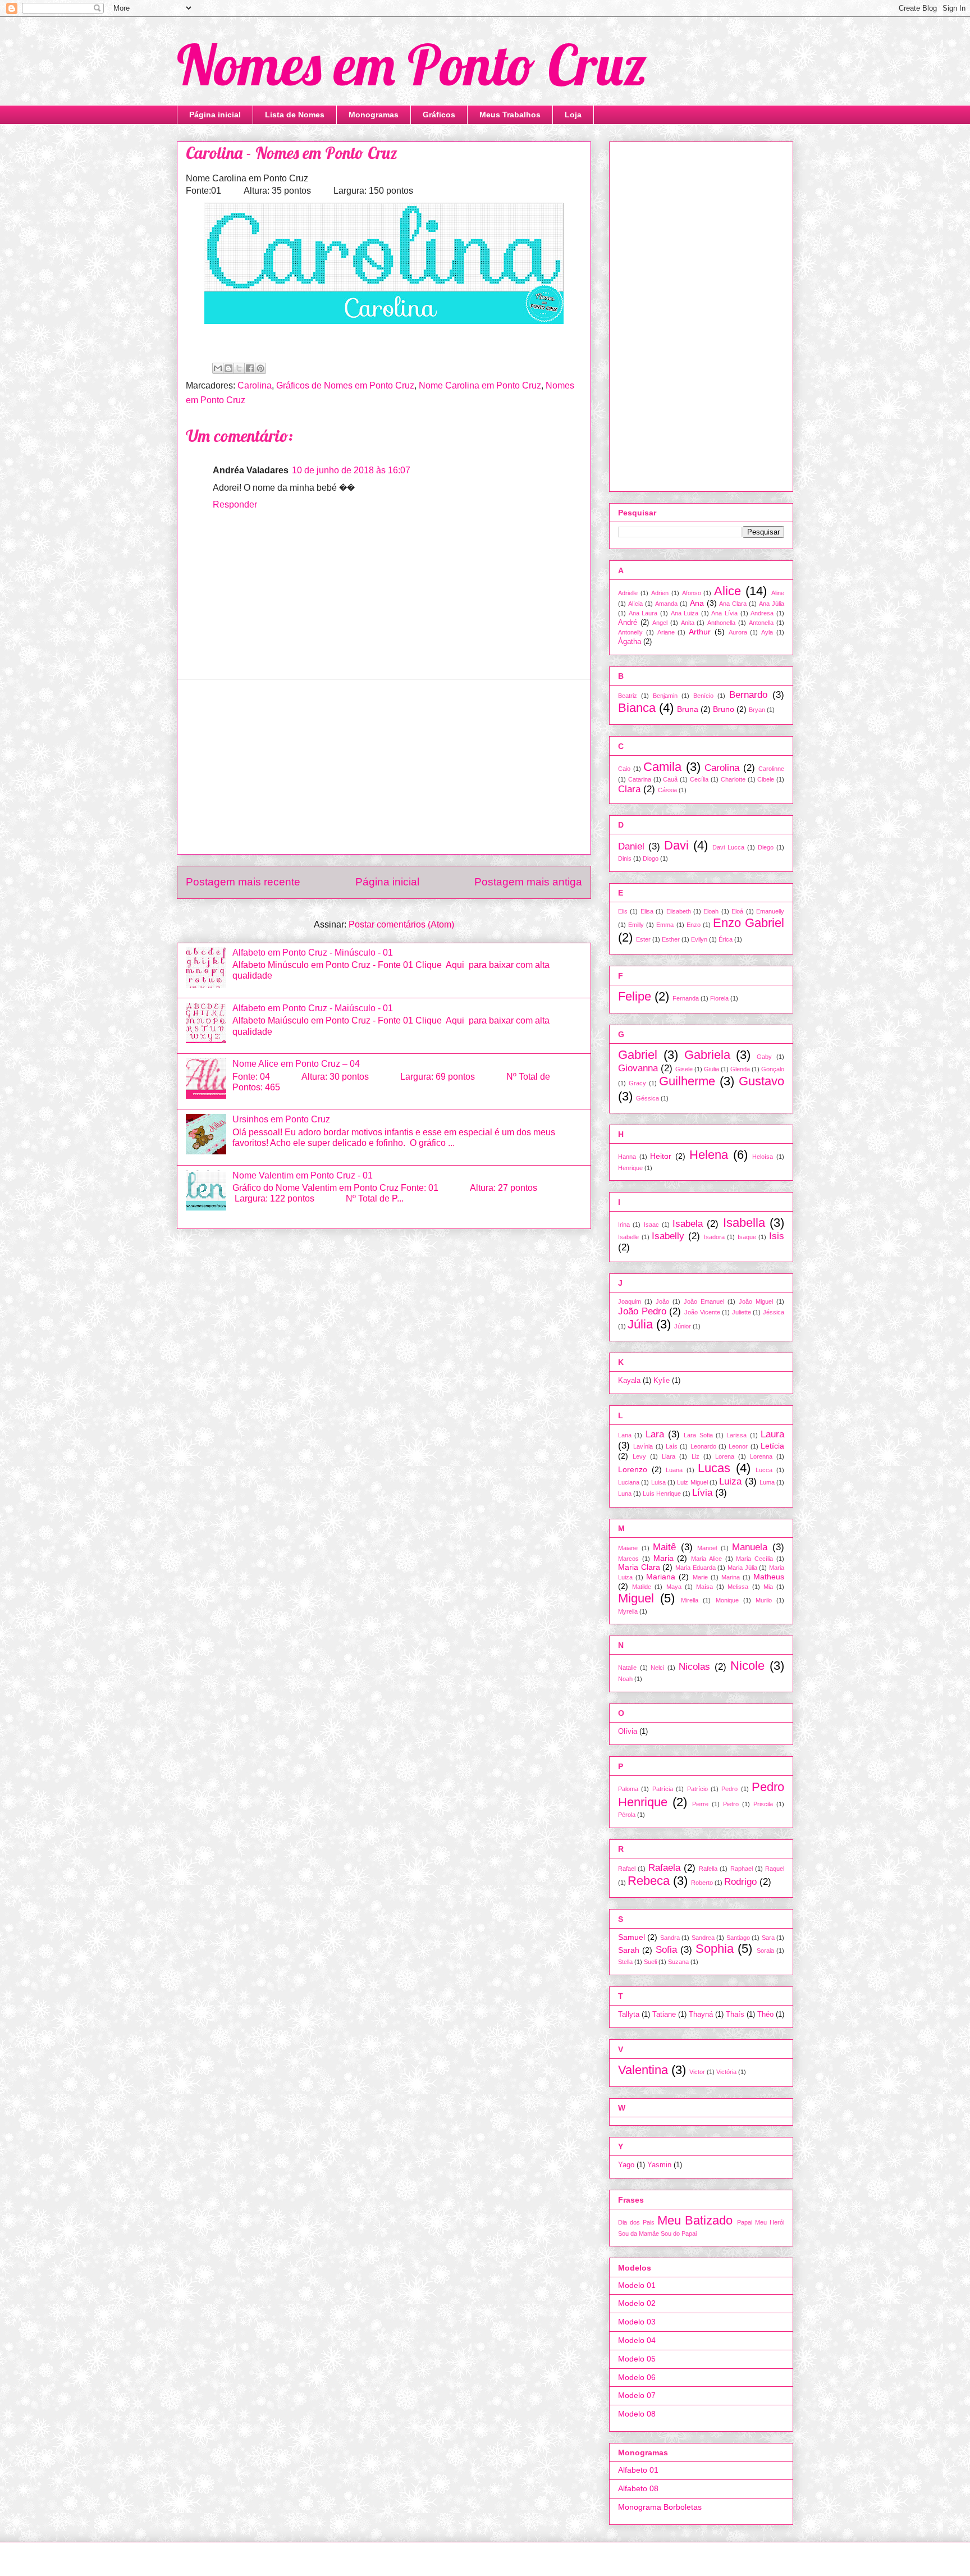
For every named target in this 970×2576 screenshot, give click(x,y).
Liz (696, 1456)
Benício (703, 696)
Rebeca (649, 1881)
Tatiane (664, 2015)
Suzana (678, 1962)
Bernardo (748, 695)
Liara (669, 1456)
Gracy (637, 1083)
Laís (672, 1446)
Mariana (661, 1577)
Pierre (700, 1804)
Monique (727, 1600)
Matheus (769, 1577)
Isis (777, 1236)
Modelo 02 (637, 2303)
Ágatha (630, 642)
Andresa (762, 613)
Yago (626, 2165)
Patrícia (663, 1789)
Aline (778, 593)
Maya (674, 1587)
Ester (643, 939)
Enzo (694, 925)
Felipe (635, 996)
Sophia (715, 1949)
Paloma (628, 1789)
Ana (697, 603)
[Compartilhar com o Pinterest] (260, 368)
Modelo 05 (637, 2359)
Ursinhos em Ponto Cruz (281, 1119)
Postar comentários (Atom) (401, 924)
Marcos (628, 1559)
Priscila (763, 1804)
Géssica (648, 1098)
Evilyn (699, 939)
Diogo (651, 858)
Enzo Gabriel (749, 923)
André (628, 623)
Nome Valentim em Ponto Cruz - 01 (303, 1175)
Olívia (628, 1732)
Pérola (627, 1815)
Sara (768, 1938)
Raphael (742, 1869)
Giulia (712, 1069)
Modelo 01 (637, 2285)
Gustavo (761, 1081)
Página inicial (215, 115)
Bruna (688, 709)
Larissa (736, 1435)
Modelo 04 (637, 2340)
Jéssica (774, 1312)
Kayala (629, 1381)
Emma (665, 925)
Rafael (627, 1869)
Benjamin (665, 696)
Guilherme (687, 1081)
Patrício (697, 1789)
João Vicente (702, 1312)
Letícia (772, 1446)
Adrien (660, 593)
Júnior (683, 1326)
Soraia (765, 1951)
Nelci (657, 1668)
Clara (629, 789)
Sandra (670, 1938)
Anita (688, 623)
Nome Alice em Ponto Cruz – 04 (296, 1064)
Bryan (757, 710)
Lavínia (643, 1446)
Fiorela (719, 998)
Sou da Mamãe (639, 2234)
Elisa (647, 911)
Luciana (629, 1482)
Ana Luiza (685, 613)
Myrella (628, 1611)
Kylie (662, 1381)
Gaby (764, 1057)
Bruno (724, 709)
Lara (655, 1434)
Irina (624, 1225)
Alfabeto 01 (638, 2470)
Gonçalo (773, 1069)
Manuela (750, 1547)
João (662, 1301)
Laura (772, 1434)
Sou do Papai (679, 2234)
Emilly (636, 925)
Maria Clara (639, 1567)
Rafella (708, 1869)
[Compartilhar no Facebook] (250, 368)
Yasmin (659, 2165)
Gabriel (638, 1055)
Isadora (714, 1237)
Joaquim (630, 1301)
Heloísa (763, 1157)
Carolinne (771, 769)
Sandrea (703, 1938)
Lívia (702, 1493)
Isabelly (668, 1236)
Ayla (767, 632)
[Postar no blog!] (228, 368)
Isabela (688, 1224)
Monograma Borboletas (660, 2507)
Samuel (632, 1937)
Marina (731, 1577)
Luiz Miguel (692, 1482)
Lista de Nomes (295, 115)
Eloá (737, 911)
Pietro (731, 1804)
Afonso (692, 593)
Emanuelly (770, 911)
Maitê (664, 1547)
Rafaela (664, 1868)
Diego (766, 847)
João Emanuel (704, 1301)
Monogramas (374, 115)
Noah (625, 1679)
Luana (674, 1470)
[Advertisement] (384, 767)
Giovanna (638, 1068)
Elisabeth (679, 911)
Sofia (666, 1950)
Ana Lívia (724, 613)
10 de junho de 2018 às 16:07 (351, 470)
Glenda (740, 1069)
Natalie (627, 1668)
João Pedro (642, 1311)
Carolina (255, 385)
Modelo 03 (637, 2322)
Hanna (627, 1157)
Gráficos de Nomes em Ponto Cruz (345, 385)
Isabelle (628, 1237)
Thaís (735, 2015)
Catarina (640, 779)
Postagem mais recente (243, 882)
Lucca (764, 1470)
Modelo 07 (637, 2395)
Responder (235, 504)
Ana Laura (643, 613)
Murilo (764, 1600)
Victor (697, 2072)
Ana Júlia (772, 604)
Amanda (666, 604)
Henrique (630, 1168)
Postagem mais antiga (528, 882)
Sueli (650, 1962)
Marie (700, 1577)
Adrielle (628, 593)
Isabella (744, 1223)
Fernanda (686, 998)
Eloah (711, 911)
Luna (625, 1493)
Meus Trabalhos (510, 115)
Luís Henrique (662, 1493)
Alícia (635, 604)
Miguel (636, 1598)
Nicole (747, 1666)
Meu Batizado (695, 2220)
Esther (671, 939)
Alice (727, 591)
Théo (765, 2015)
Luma (767, 1482)
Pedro (729, 1789)
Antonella (761, 623)
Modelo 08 (637, 2414)
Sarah (629, 1950)
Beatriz (628, 696)
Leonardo (703, 1446)
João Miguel (756, 1301)
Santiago (738, 1938)
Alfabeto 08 (638, 2488)
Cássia (667, 790)
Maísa (704, 1587)
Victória (726, 2072)
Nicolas (694, 1667)
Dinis (625, 858)
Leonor (738, 1446)
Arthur (700, 632)
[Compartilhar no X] (239, 368)
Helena (709, 1155)
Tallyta (629, 2015)
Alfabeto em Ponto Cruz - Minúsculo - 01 (313, 953)
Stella (625, 1962)
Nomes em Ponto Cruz (412, 64)
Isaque (747, 1237)
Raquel (775, 1869)
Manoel (707, 1548)
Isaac (651, 1225)
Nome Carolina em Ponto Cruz (480, 385)
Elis (623, 911)
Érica (726, 939)
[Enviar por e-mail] (218, 368)
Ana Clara (733, 604)
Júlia (640, 1324)
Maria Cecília (754, 1559)
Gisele (684, 1069)
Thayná (701, 2015)
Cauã (670, 779)
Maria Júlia (742, 1568)
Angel (660, 623)
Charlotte (733, 779)
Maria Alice (706, 1559)
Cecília (699, 779)
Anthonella (721, 623)
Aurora (738, 632)
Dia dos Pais (636, 2222)
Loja (573, 115)
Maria (664, 1558)
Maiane (628, 1548)
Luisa (658, 1482)
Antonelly (630, 632)
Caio (624, 769)
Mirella (690, 1600)
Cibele (766, 779)
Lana (625, 1435)
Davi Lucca (728, 847)
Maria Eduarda (696, 1568)
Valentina (643, 2070)
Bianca (637, 708)
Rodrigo (740, 1882)
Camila (662, 767)
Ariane (666, 632)
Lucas (714, 1468)
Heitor (661, 1156)
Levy (639, 1456)
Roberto (702, 1883)
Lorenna (761, 1456)
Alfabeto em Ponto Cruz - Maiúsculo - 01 (313, 1008)
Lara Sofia (698, 1435)
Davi (676, 845)
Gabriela (707, 1055)
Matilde (642, 1587)
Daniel (631, 846)
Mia (768, 1587)
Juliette (742, 1312)
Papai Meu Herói (761, 2222)
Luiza (730, 1481)
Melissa (738, 1587)
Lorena (725, 1456)
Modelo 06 (637, 2377)
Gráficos (439, 115)
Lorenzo (633, 1469)
